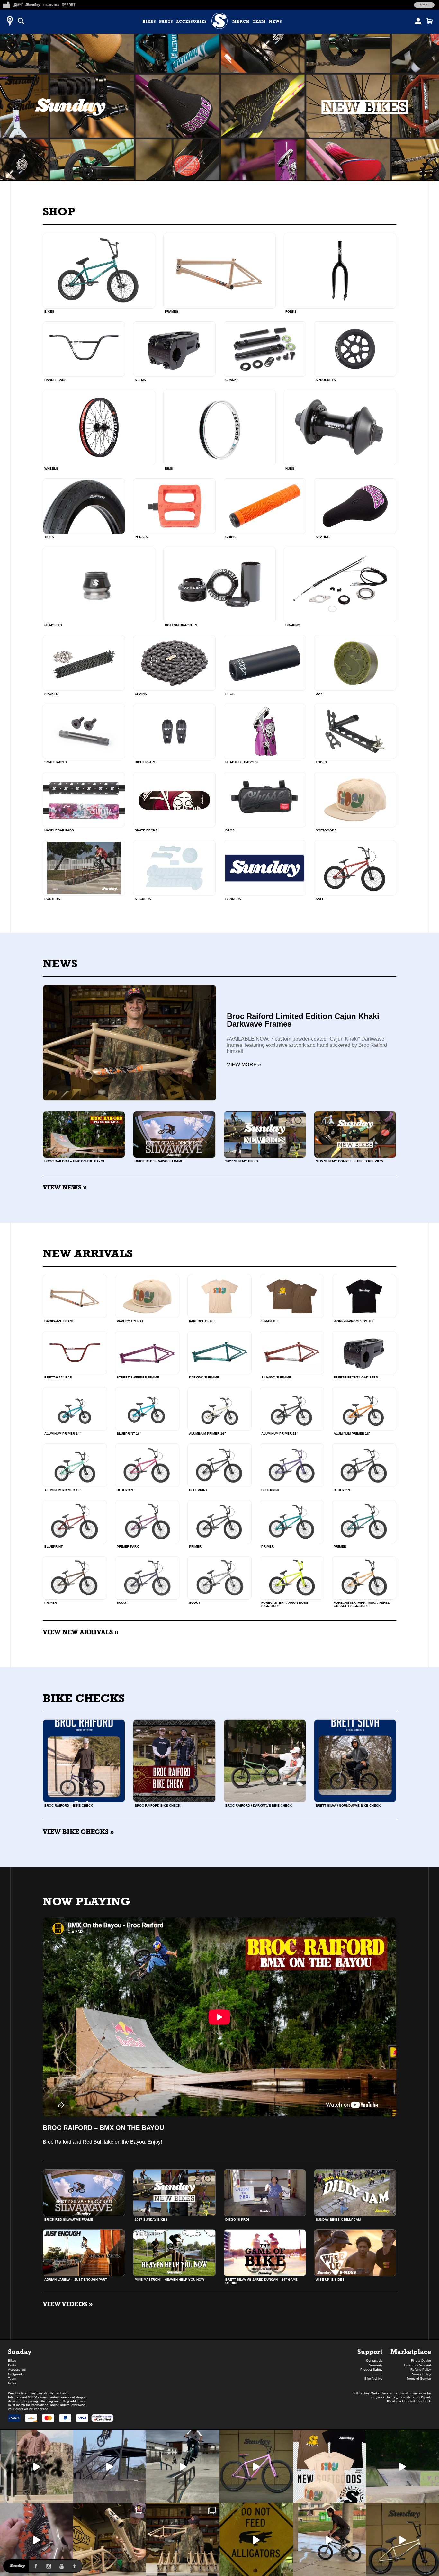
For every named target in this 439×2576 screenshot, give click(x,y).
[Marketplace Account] (418, 21)
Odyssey (377, 2397)
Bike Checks (84, 1698)
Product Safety (371, 2370)
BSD (427, 2401)
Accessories (191, 22)
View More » (244, 1065)
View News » (65, 1187)
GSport (425, 2397)
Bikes (149, 22)
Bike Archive (373, 2379)
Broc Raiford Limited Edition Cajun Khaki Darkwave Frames (303, 1020)
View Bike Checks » (78, 1832)
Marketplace (411, 2352)
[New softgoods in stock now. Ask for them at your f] (329, 2466)
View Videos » (68, 2304)
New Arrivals (88, 1253)
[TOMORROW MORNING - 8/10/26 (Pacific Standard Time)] (110, 2539)
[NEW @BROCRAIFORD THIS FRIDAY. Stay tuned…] (37, 2466)
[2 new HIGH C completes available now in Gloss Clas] (256, 2466)
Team (259, 22)
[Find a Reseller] (10, 21)
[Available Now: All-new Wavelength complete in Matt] (402, 2539)
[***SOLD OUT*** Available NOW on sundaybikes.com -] (37, 2539)
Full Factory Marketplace (371, 2393)
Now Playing (86, 1901)
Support (424, 5)
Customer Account (417, 2365)
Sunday (20, 2352)
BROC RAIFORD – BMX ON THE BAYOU (103, 2128)
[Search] (21, 21)
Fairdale (405, 2397)
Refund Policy (421, 2370)
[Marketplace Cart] (429, 21)
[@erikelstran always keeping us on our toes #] (402, 2466)
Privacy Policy (421, 2374)
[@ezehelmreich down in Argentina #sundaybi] (110, 2466)
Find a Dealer (421, 2361)
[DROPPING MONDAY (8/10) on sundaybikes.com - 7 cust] (183, 2539)
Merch (241, 22)
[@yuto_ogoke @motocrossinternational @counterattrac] (183, 2466)
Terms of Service (419, 2379)
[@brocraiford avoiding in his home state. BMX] (256, 2539)
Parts (166, 22)
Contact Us (374, 2361)
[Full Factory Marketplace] (6, 4)
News (275, 22)
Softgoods (16, 2374)
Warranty (376, 2365)
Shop (59, 211)
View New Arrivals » (81, 1632)
